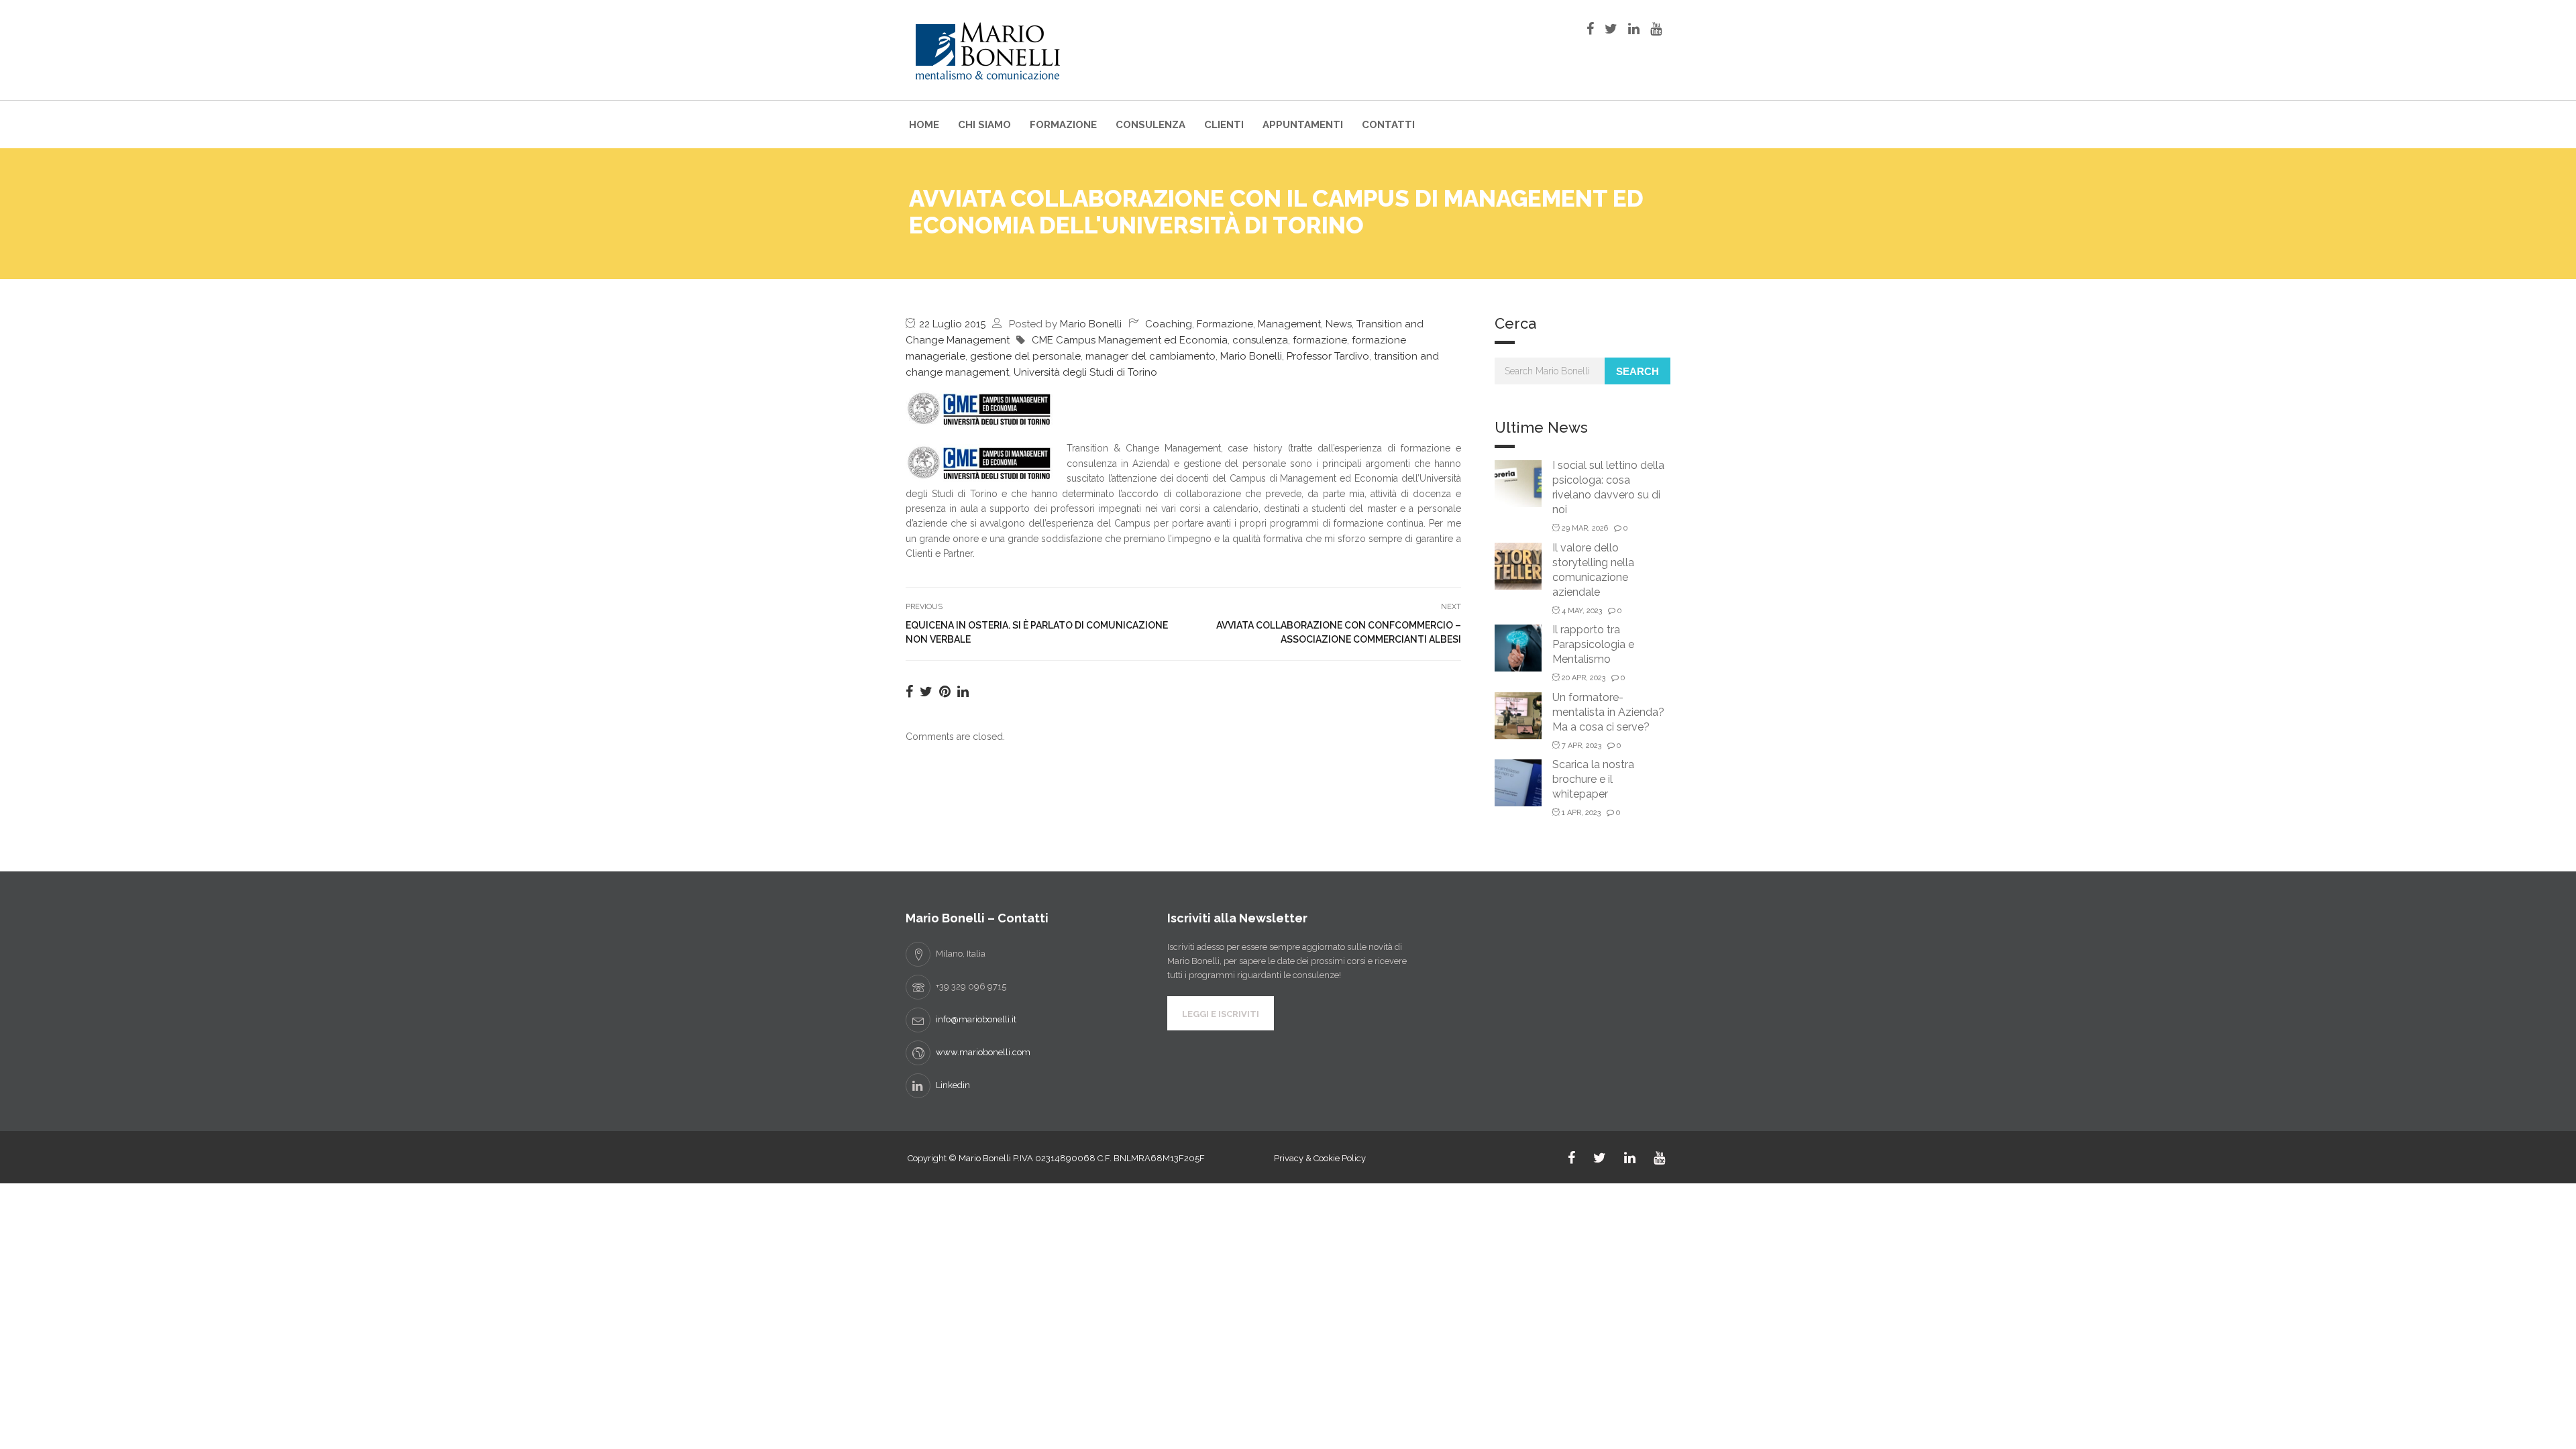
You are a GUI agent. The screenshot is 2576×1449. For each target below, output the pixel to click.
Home (924, 125)
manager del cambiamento (1150, 356)
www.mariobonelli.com (983, 1052)
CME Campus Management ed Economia (1130, 340)
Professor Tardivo (1328, 356)
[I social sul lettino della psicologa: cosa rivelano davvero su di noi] (1518, 483)
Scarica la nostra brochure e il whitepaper (1593, 779)
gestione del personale (1025, 356)
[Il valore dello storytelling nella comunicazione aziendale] (1518, 565)
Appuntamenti (1303, 125)
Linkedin (953, 1085)
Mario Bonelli (1091, 324)
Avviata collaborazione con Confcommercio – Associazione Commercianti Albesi (1339, 632)
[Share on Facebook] (909, 692)
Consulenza (1150, 125)
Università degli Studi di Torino (1085, 372)
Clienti (1224, 125)
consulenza (1260, 340)
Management (1289, 324)
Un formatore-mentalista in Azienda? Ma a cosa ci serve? (1608, 712)
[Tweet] (926, 692)
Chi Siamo (984, 125)
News (1339, 324)
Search (1638, 371)
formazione (1320, 340)
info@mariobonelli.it (976, 1019)
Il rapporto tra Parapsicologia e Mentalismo (1593, 644)
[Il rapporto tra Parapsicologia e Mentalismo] (1518, 647)
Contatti (1388, 125)
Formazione (1063, 125)
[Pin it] (945, 692)
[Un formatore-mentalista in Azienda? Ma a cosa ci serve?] (1518, 715)
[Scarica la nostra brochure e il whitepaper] (1518, 782)
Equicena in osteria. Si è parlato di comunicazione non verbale (1037, 632)
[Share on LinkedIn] (963, 692)
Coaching (1169, 324)
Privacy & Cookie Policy (1320, 1158)
